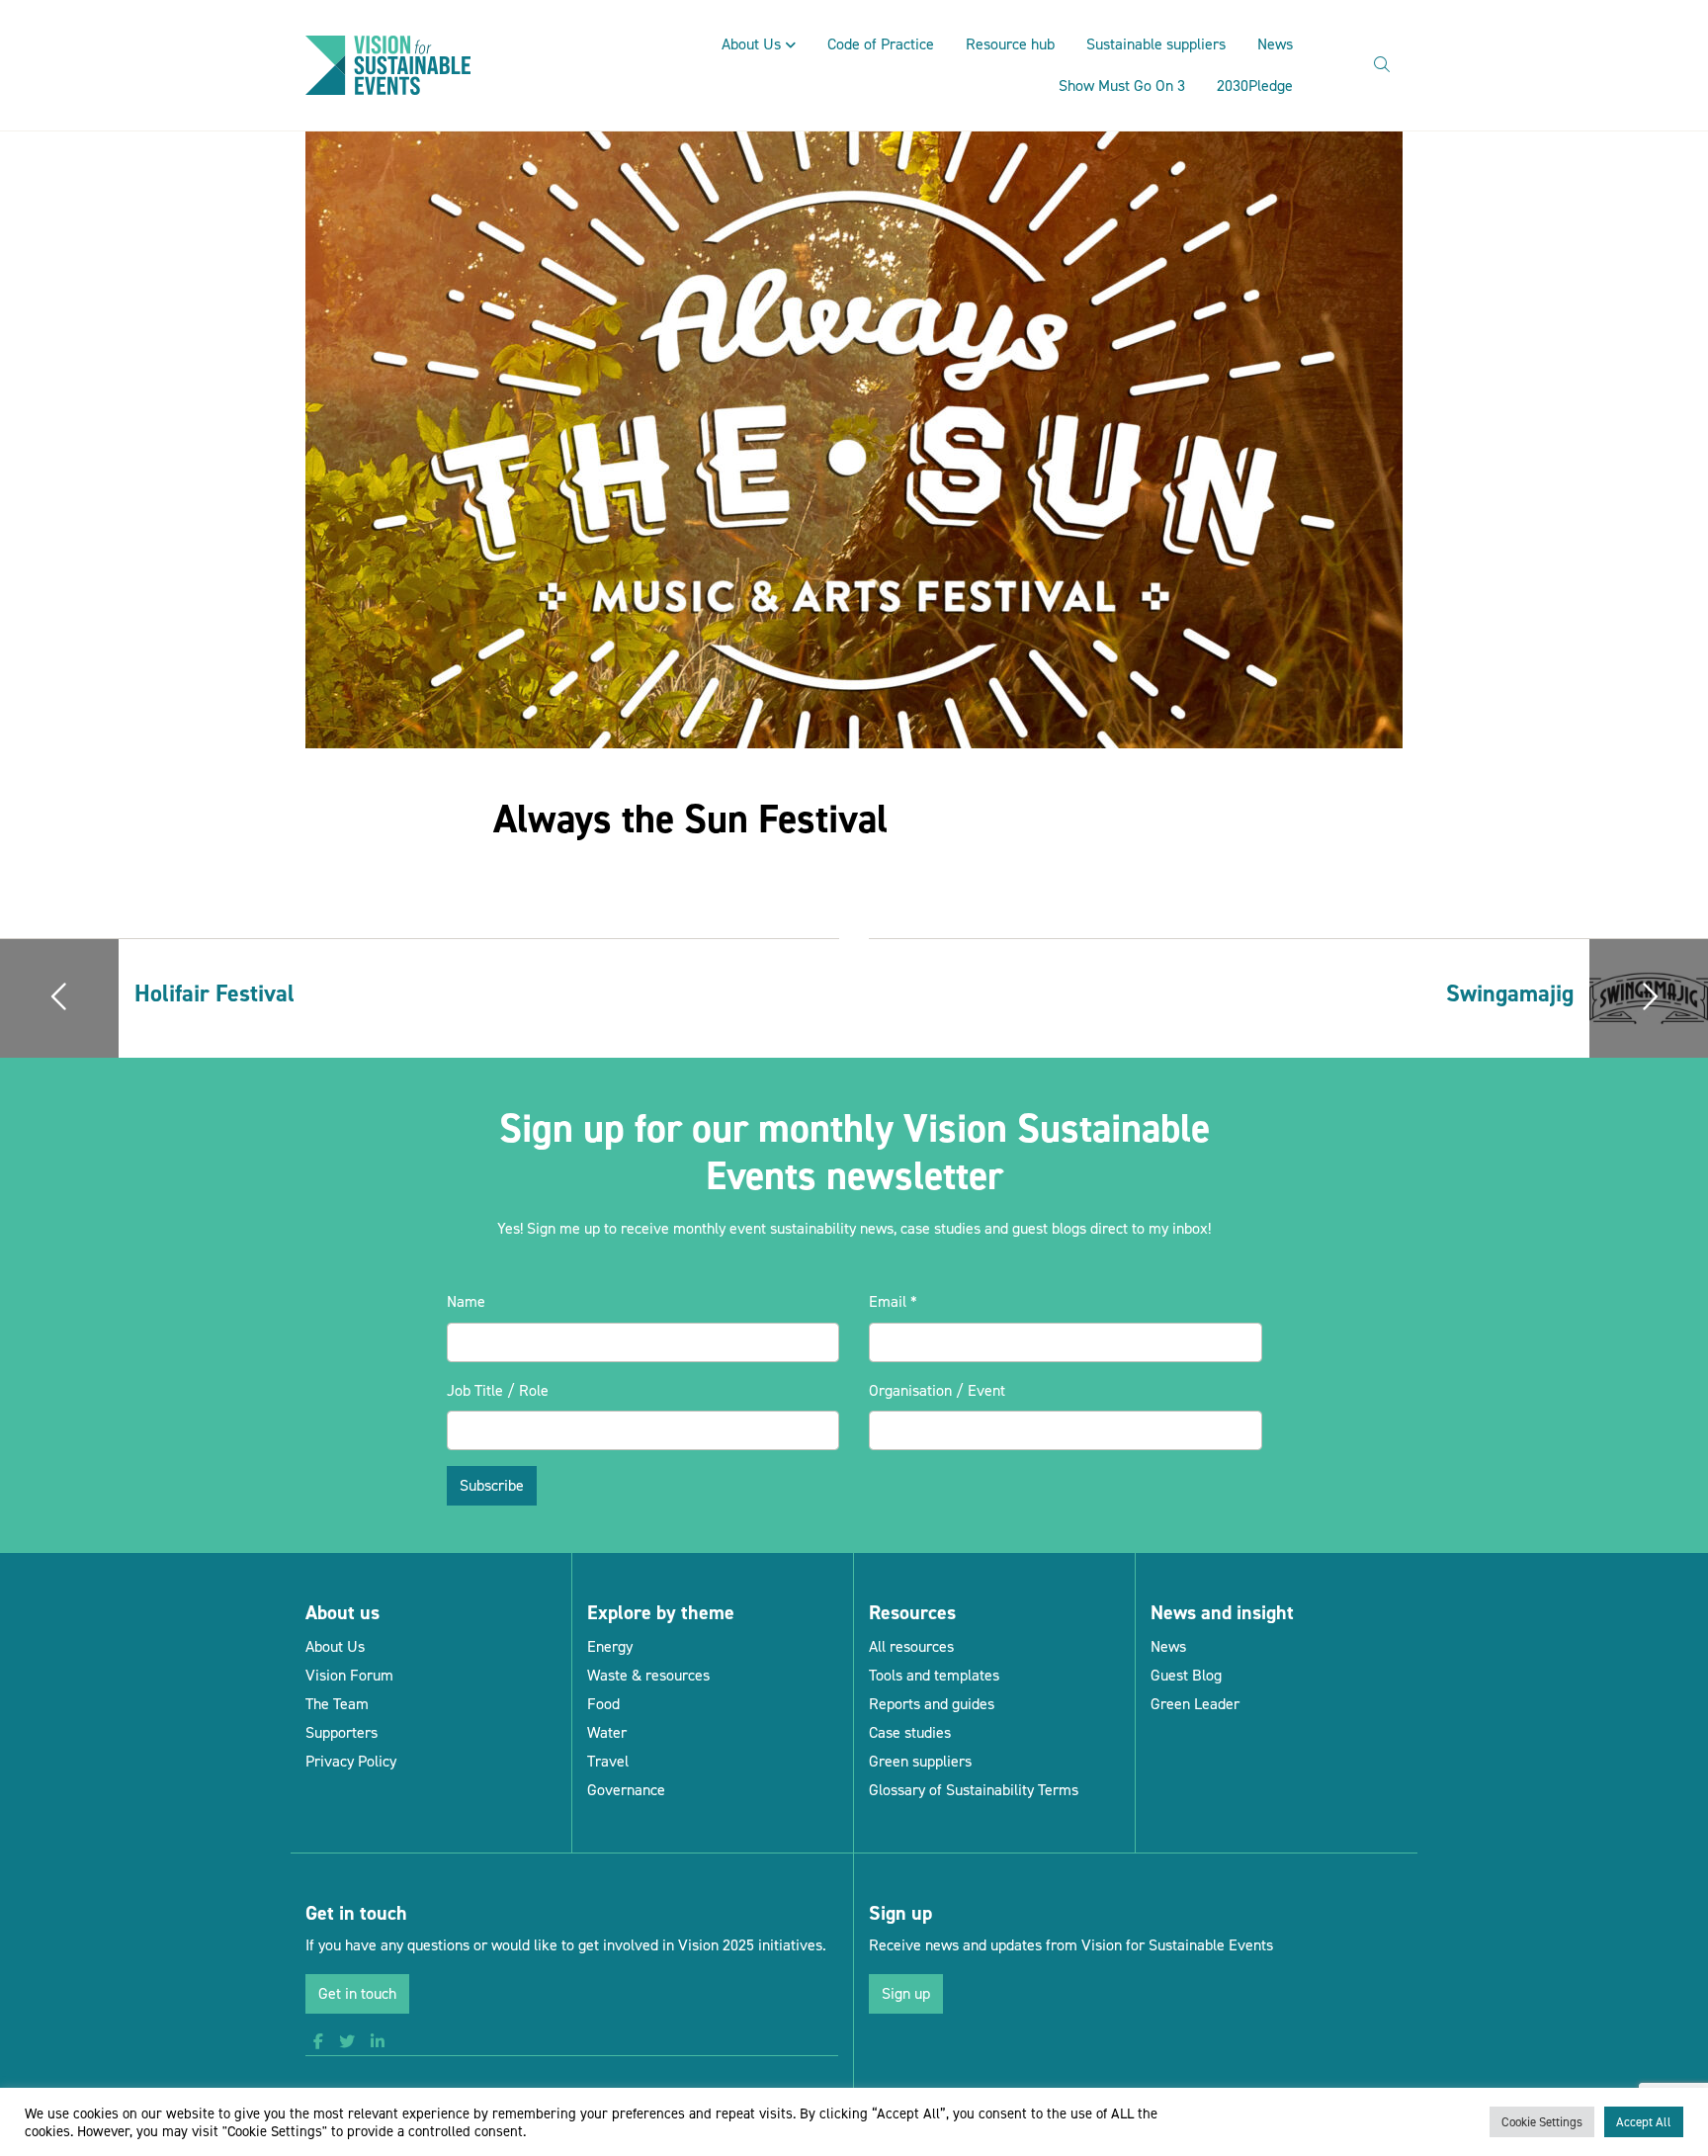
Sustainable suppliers (1156, 44)
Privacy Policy (351, 1761)
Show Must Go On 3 (1122, 86)
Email (893, 1301)
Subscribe (492, 1485)
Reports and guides (932, 1704)
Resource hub (1010, 44)
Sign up (906, 1993)
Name (466, 1301)
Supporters (342, 1732)
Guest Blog (1186, 1675)
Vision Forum (349, 1675)
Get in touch (357, 1993)
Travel (608, 1761)
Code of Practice (881, 44)
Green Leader (1195, 1704)
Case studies (910, 1732)
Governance (626, 1790)
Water (607, 1732)
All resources (911, 1646)
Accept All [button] (1644, 2122)
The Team (337, 1704)
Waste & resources (648, 1675)
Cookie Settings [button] (1542, 2122)
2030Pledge (1255, 86)
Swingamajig (1510, 993)
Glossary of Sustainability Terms (974, 1790)
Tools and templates (934, 1675)
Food (603, 1704)
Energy (610, 1646)
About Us (751, 44)
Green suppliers (920, 1761)
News (1275, 44)
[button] (318, 2042)
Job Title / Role (498, 1390)
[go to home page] (388, 64)
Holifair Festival (214, 993)
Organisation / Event (937, 1390)
